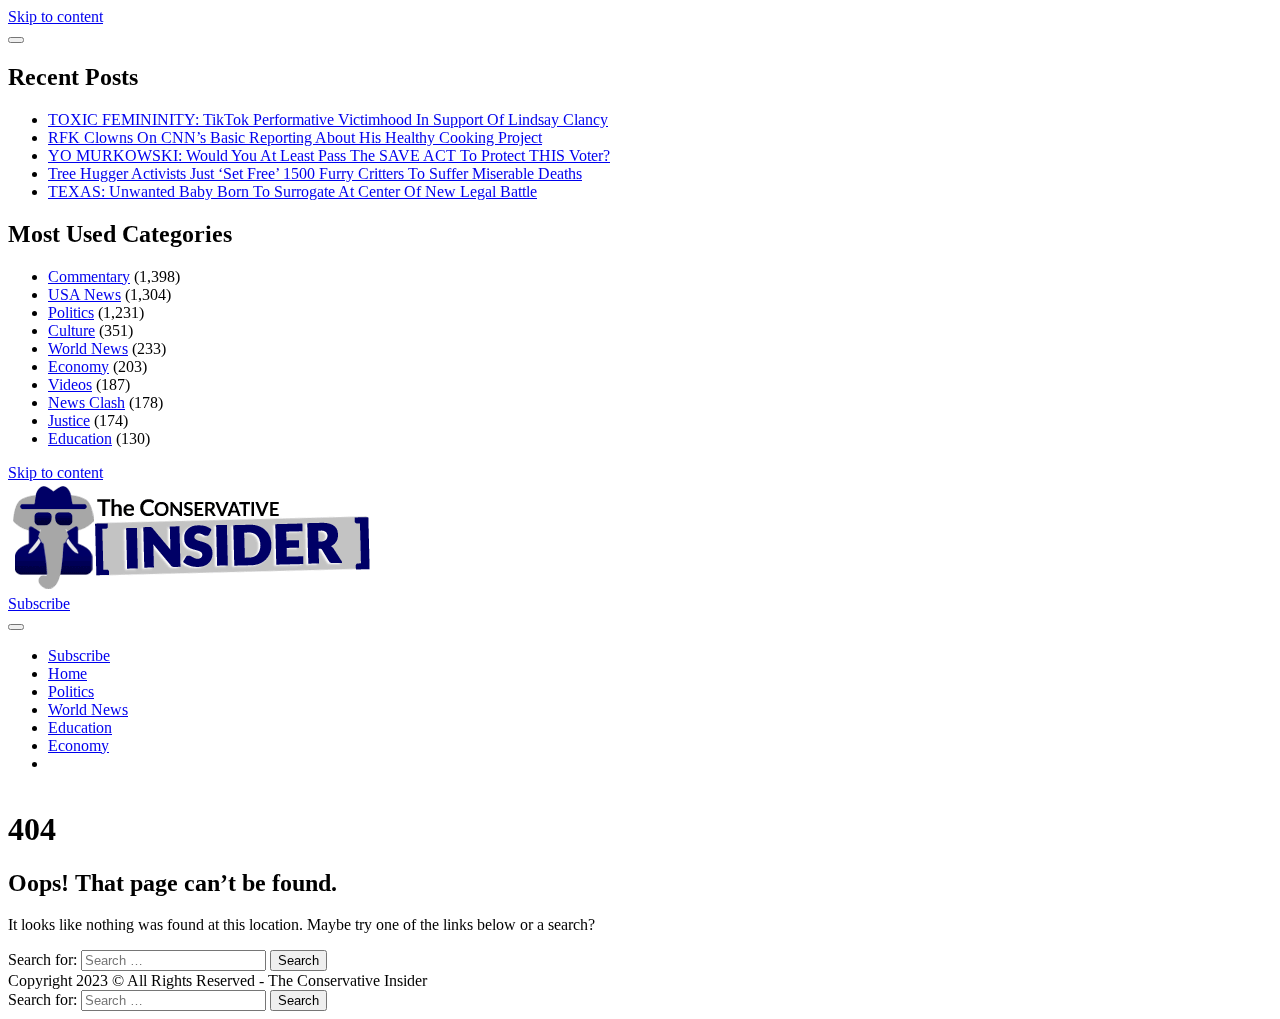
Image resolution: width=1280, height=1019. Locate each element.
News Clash (86, 402)
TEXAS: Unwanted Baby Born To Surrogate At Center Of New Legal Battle (292, 191)
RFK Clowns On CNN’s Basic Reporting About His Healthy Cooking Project (295, 137)
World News (88, 348)
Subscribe (39, 603)
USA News (84, 294)
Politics (71, 312)
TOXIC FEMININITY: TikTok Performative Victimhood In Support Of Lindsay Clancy (328, 119)
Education (80, 438)
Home (67, 673)
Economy (78, 366)
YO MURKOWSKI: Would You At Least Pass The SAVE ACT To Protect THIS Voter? (329, 155)
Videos (70, 384)
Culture (71, 330)
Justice (69, 420)
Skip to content (55, 16)
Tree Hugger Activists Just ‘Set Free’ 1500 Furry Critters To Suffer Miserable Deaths (315, 173)
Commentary (89, 276)
